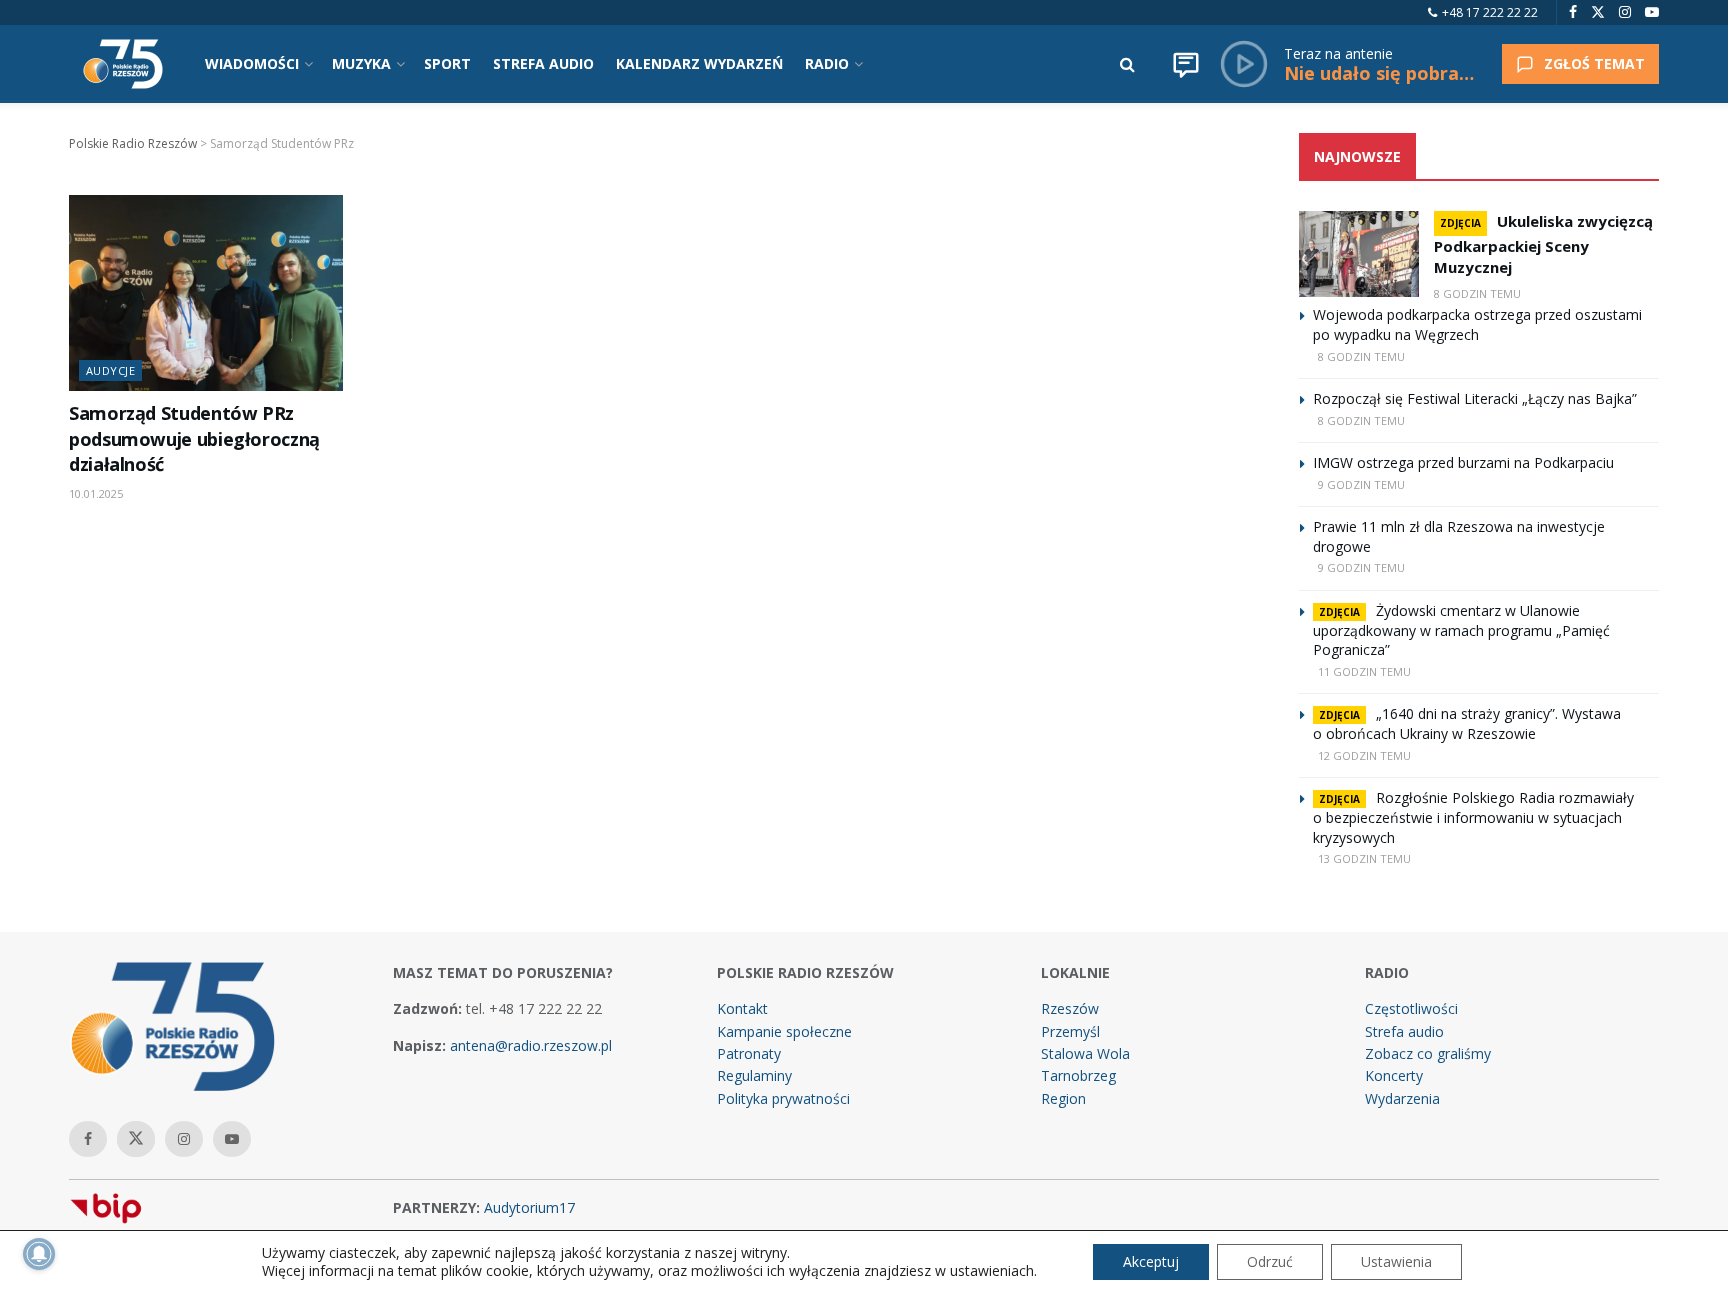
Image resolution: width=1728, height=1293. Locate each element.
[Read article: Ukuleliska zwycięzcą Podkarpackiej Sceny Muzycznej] (1359, 254)
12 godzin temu (1364, 755)
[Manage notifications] (39, 1254)
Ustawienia (1396, 1261)
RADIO (827, 63)
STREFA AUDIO (543, 63)
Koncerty (1394, 1075)
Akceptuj (1151, 1261)
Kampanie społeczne (784, 1031)
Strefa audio (1404, 1031)
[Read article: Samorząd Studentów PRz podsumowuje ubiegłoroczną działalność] (206, 293)
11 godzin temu (1364, 671)
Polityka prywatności (783, 1098)
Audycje (110, 370)
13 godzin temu (1364, 858)
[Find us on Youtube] (1652, 12)
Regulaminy (754, 1075)
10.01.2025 (96, 493)
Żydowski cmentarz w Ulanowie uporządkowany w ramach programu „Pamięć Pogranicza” (1461, 630)
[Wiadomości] (1186, 64)
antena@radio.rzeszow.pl (531, 1045)
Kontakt (742, 1008)
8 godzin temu (1477, 293)
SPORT (447, 63)
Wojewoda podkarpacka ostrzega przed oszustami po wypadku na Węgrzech (1477, 324)
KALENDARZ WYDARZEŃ (699, 63)
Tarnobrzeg (1078, 1075)
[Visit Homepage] (123, 64)
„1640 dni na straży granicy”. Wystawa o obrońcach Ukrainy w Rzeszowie (1467, 723)
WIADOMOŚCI (252, 63)
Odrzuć (1270, 1261)
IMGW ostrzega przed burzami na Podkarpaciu (1463, 462)
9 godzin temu (1361, 484)
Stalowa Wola (1085, 1053)
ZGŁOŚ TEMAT (1594, 63)
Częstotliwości (1411, 1008)
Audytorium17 (529, 1207)
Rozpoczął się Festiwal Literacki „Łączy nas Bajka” (1475, 398)
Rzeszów (1070, 1008)
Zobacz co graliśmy (1428, 1053)
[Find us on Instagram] (1625, 12)
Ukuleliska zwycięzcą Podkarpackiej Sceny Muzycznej (1543, 244)
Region (1063, 1098)
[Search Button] (1127, 64)
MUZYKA (361, 63)
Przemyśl (1070, 1031)
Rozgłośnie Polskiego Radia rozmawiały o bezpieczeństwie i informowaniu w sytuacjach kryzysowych (1473, 817)
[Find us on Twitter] (1598, 12)
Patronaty (749, 1053)
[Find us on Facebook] (1573, 12)
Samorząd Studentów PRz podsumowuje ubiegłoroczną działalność (194, 438)
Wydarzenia (1402, 1098)
